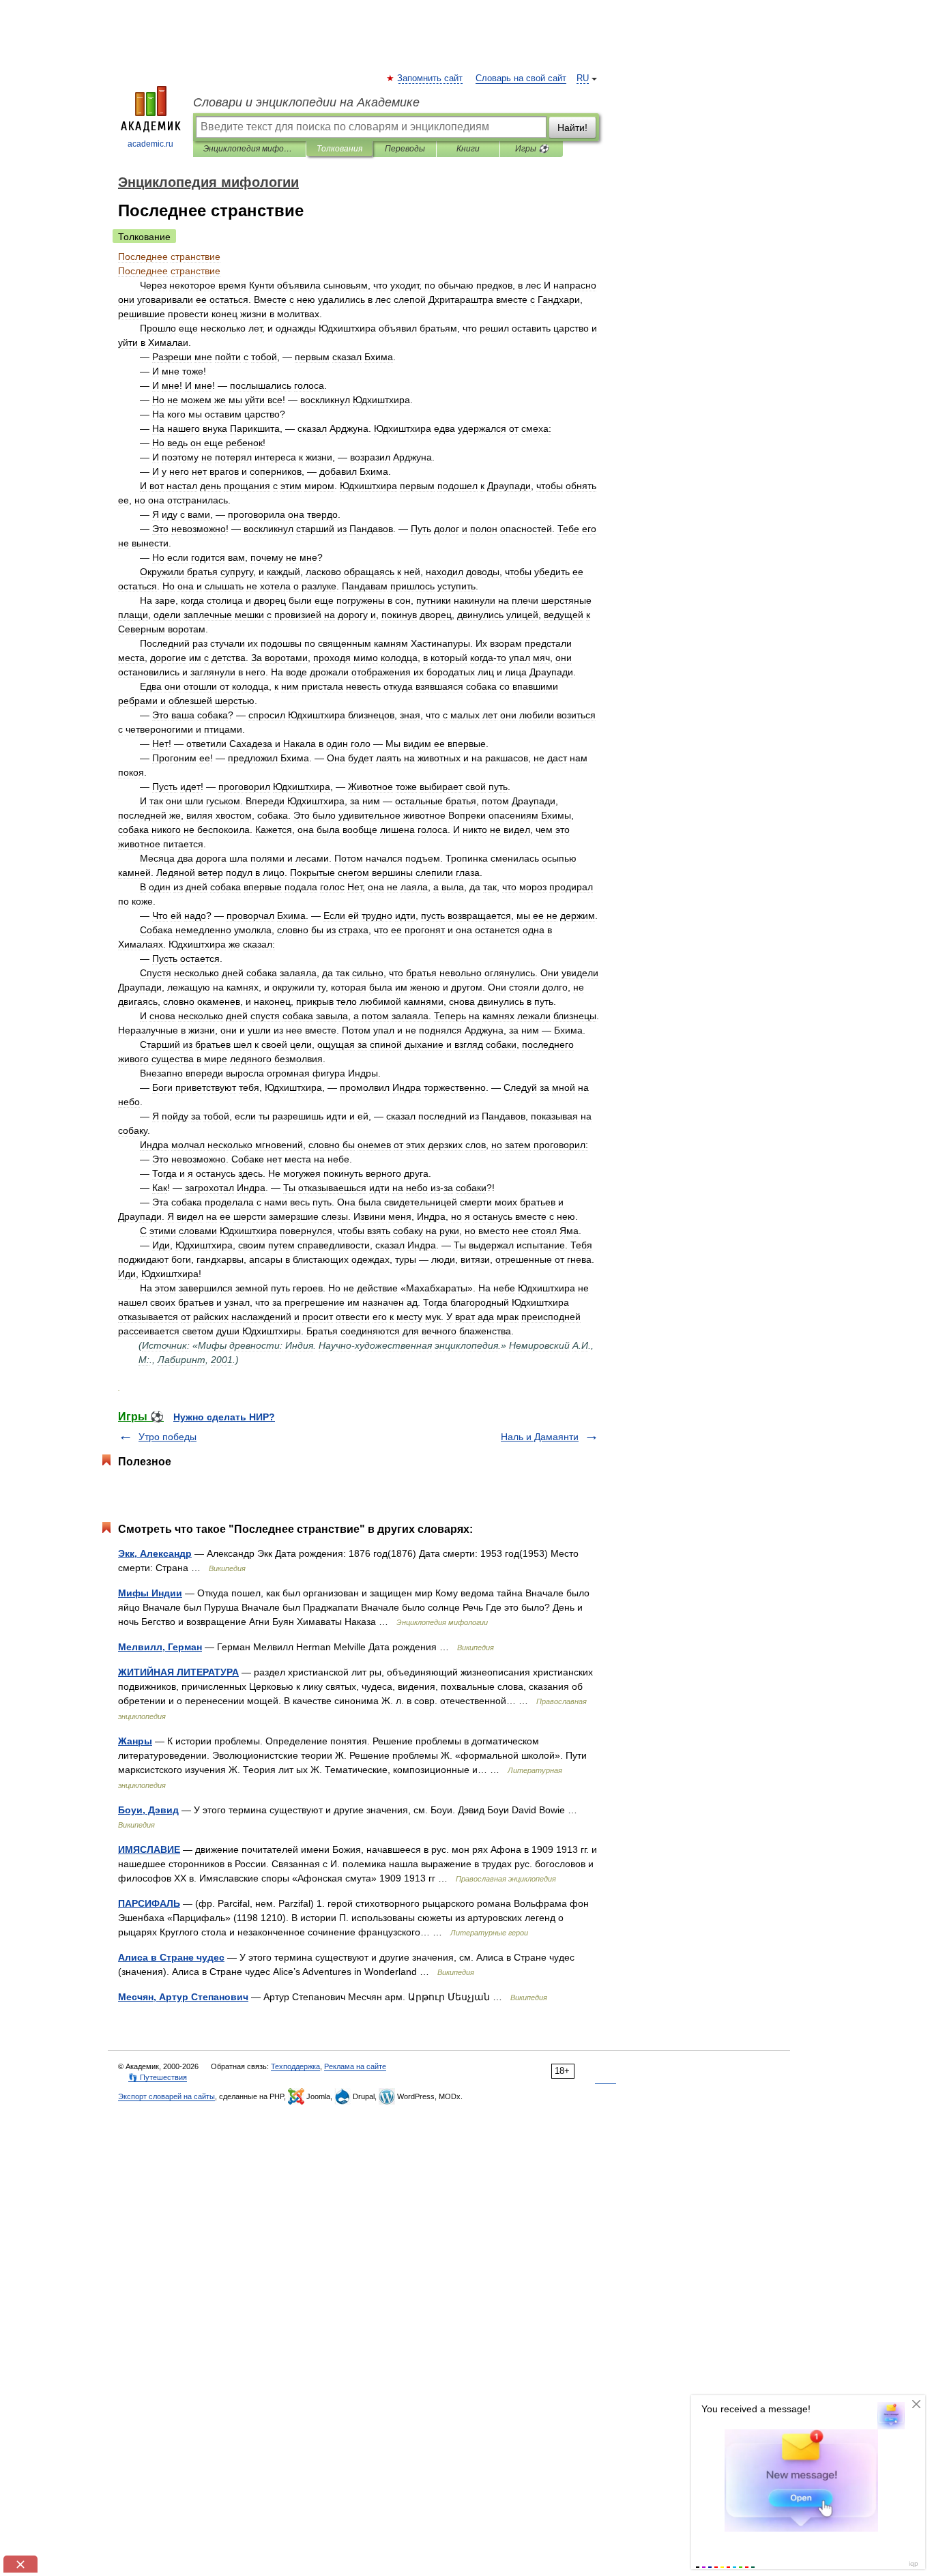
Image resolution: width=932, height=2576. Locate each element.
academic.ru (150, 144)
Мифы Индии (150, 1593)
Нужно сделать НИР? (224, 1417)
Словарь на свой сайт (521, 78)
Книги (468, 149)
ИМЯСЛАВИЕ (149, 1849)
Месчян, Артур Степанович (183, 1997)
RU (583, 78)
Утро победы (168, 1437)
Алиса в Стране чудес (171, 1957)
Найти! (572, 128)
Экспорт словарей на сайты (166, 2096)
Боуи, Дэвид (148, 1810)
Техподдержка (295, 2066)
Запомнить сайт (431, 78)
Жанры (135, 1741)
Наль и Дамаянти (540, 1437)
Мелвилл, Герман (160, 1647)
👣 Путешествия (158, 2077)
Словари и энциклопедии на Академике (306, 102)
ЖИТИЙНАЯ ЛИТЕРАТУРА (178, 1672)
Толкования (339, 149)
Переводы (405, 149)
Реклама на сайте (355, 2066)
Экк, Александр (155, 1553)
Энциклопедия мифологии (249, 149)
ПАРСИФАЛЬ (149, 1903)
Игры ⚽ (532, 149)
